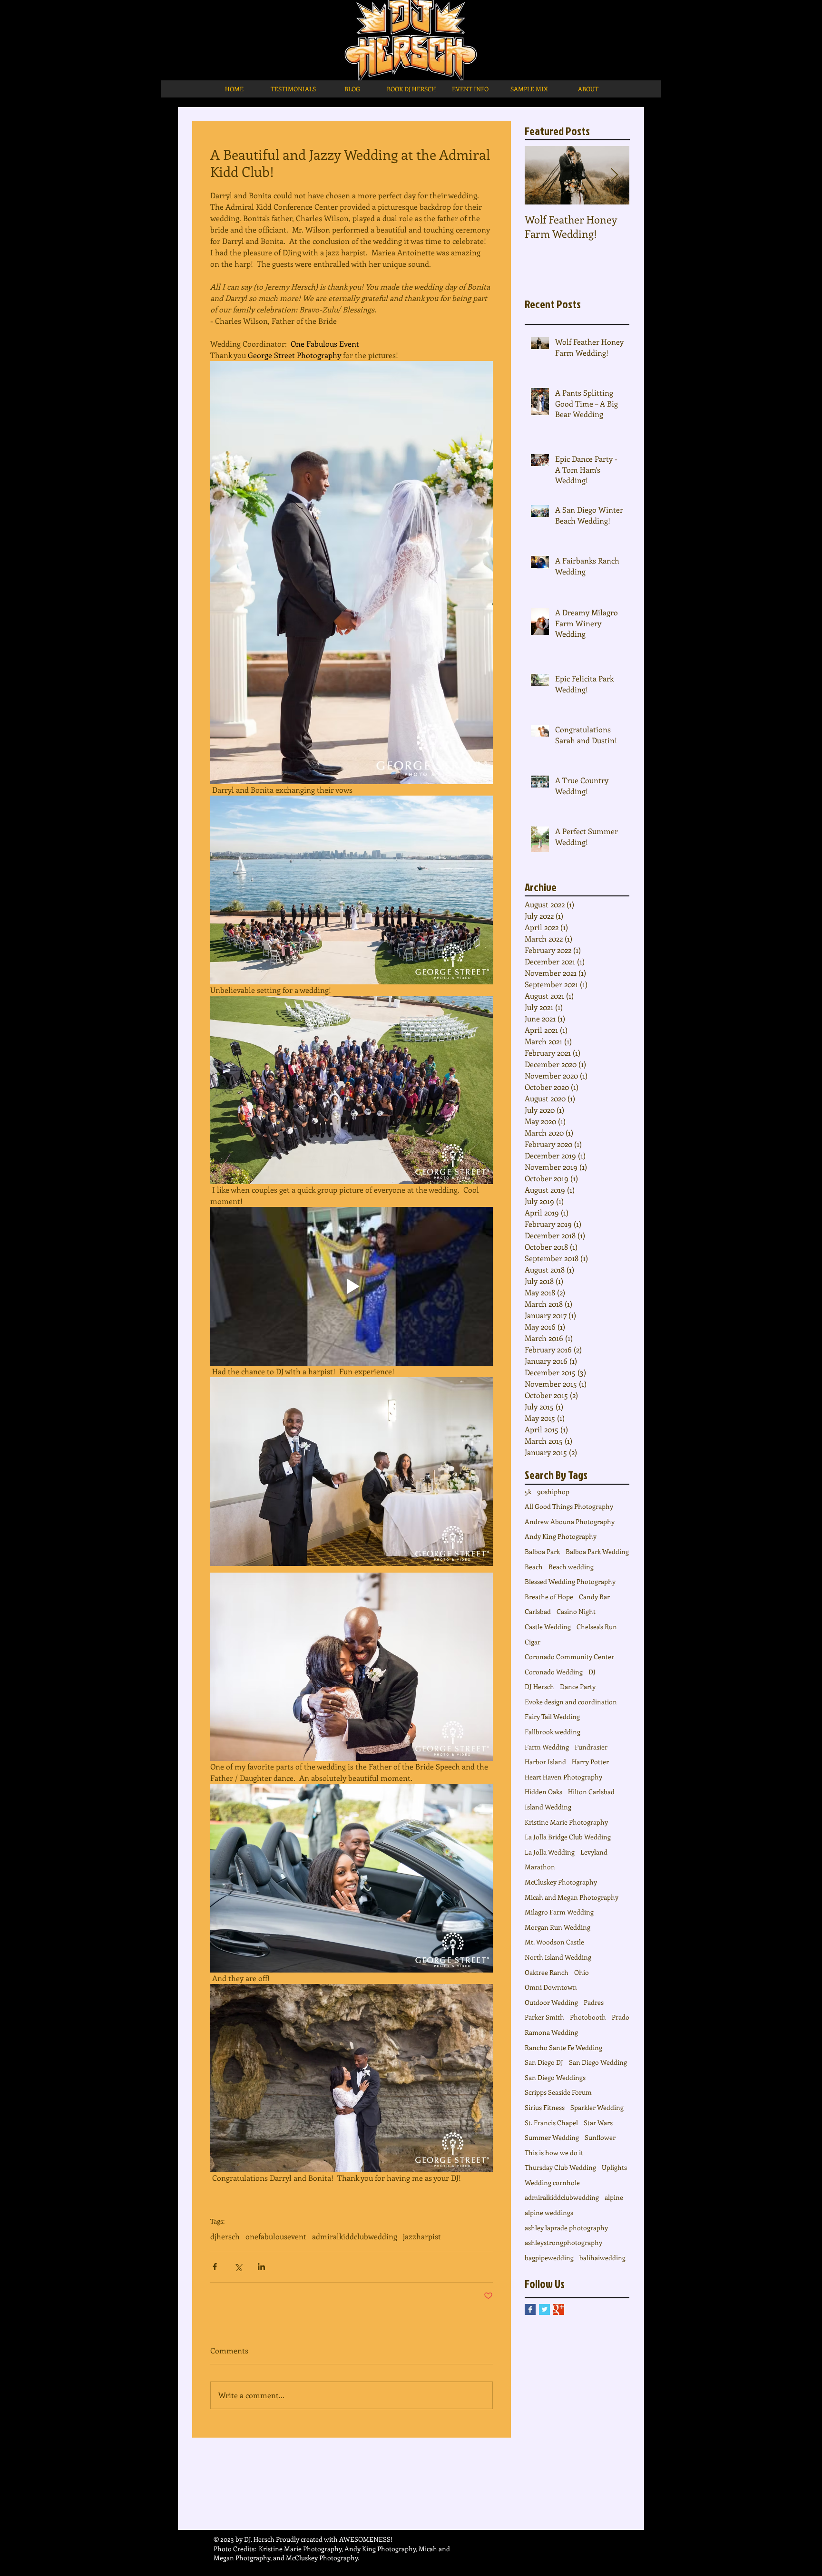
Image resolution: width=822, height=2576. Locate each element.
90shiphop (553, 1492)
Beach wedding (571, 1567)
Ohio (582, 1972)
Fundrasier (591, 1747)
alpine (614, 2197)
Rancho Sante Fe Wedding (563, 2047)
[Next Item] (614, 175)
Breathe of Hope (549, 1597)
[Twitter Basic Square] (544, 2309)
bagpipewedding (549, 2258)
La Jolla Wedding (550, 1852)
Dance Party (578, 1687)
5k (528, 1492)
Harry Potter (590, 1762)
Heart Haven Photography (563, 1777)
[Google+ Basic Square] (559, 2309)
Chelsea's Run (597, 1627)
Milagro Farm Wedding (559, 1912)
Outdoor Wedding (551, 2002)
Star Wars (598, 2123)
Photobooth (588, 2017)
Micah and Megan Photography (572, 1897)
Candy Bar (594, 1597)
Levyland (594, 1852)
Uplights (614, 2167)
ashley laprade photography (566, 2228)
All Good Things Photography (569, 1506)
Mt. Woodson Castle (554, 1942)
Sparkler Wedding (597, 2107)
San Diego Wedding (598, 2062)
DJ (592, 1672)
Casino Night (576, 1611)
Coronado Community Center (569, 1657)
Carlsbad (538, 1611)
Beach (534, 1567)
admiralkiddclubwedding (355, 2236)
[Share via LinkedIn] (261, 2267)
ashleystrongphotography (563, 2242)
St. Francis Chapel (551, 2123)
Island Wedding (548, 1807)
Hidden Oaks (543, 1792)
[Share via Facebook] (215, 2267)
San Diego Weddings (555, 2077)
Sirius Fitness (545, 2107)
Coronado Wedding (554, 1672)
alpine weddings (549, 2212)
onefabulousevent (276, 2236)
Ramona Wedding (551, 2032)
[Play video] (352, 1286)
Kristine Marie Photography (566, 1822)
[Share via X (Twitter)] (238, 2267)
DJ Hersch (539, 1687)
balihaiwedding (602, 2258)
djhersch (225, 2236)
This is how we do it (554, 2153)
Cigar (533, 1642)
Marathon (540, 1867)
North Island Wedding (558, 1957)
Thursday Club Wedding (560, 2167)
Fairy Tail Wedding (552, 1716)
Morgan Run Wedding (558, 1927)
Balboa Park (542, 1551)
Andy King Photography (561, 1536)
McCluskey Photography (561, 1882)
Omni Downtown (551, 1987)
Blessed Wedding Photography (570, 1581)
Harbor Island (545, 1762)
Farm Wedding (547, 1747)
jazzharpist (422, 2236)
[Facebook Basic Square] (530, 2309)
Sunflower (600, 2137)
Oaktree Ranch (547, 1972)
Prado (621, 2017)
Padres (594, 2002)
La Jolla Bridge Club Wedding (568, 1837)
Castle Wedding (548, 1627)
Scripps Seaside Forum (558, 2092)
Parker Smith (544, 2017)
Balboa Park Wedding (597, 1551)
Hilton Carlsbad (591, 1792)
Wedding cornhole (552, 2182)
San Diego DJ (544, 2062)
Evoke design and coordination (571, 1702)
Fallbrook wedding (553, 1732)
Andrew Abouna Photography (570, 1521)
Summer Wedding (552, 2137)
